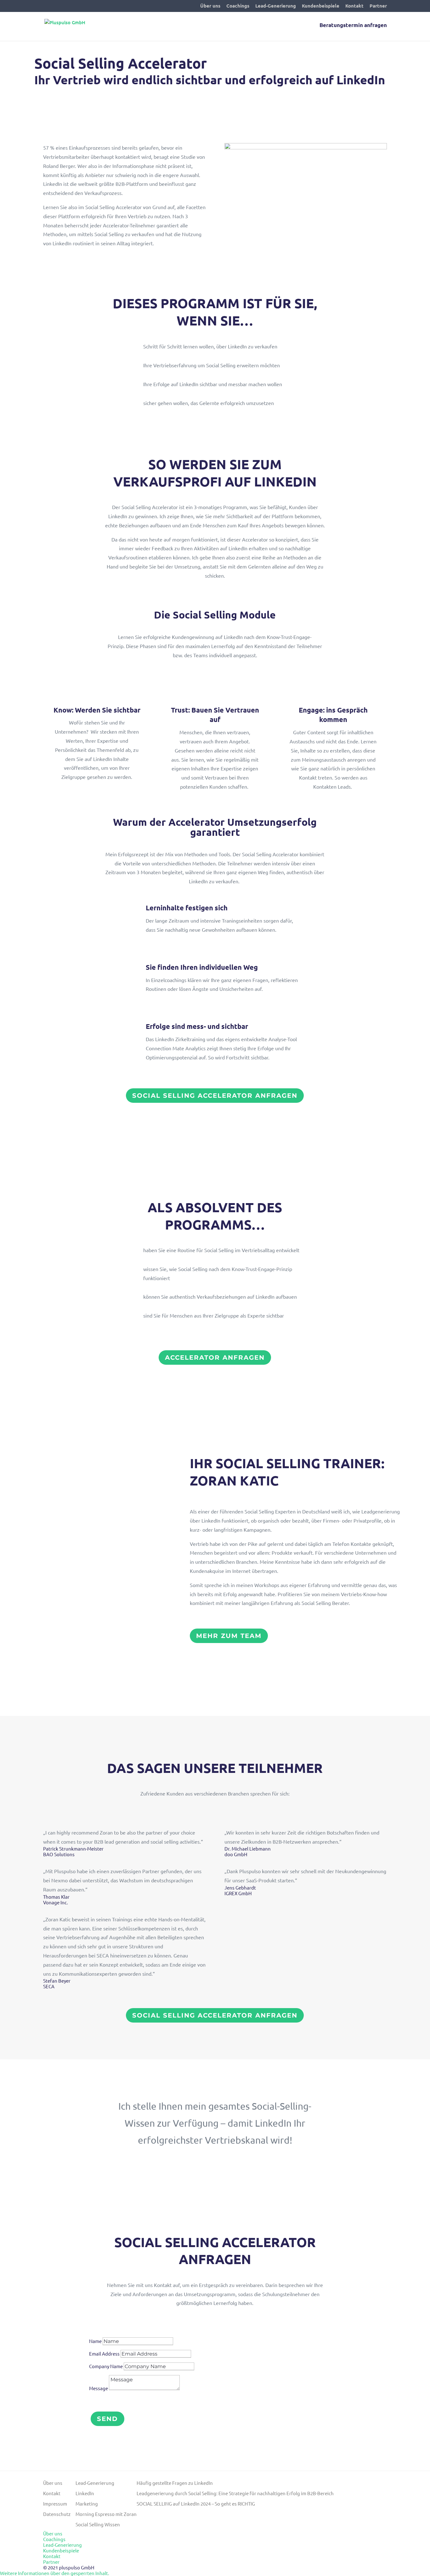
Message (99, 2388)
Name (95, 2341)
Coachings (238, 6)
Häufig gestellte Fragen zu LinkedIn (175, 2483)
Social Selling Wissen (98, 2524)
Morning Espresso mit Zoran (106, 2514)
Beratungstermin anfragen (353, 26)
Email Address (104, 2354)
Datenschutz (57, 2514)
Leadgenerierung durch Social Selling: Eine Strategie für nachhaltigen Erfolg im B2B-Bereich (235, 2493)
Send (107, 2419)
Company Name (106, 2366)
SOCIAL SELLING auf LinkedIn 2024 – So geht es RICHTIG (196, 2504)
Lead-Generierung (276, 6)
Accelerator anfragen (215, 1357)
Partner (378, 6)
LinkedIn (85, 2493)
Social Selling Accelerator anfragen (215, 1096)
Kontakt (354, 6)
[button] (55, 2573)
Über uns (210, 6)
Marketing (87, 2504)
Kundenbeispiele (321, 6)
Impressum (55, 2504)
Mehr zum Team (229, 1636)
